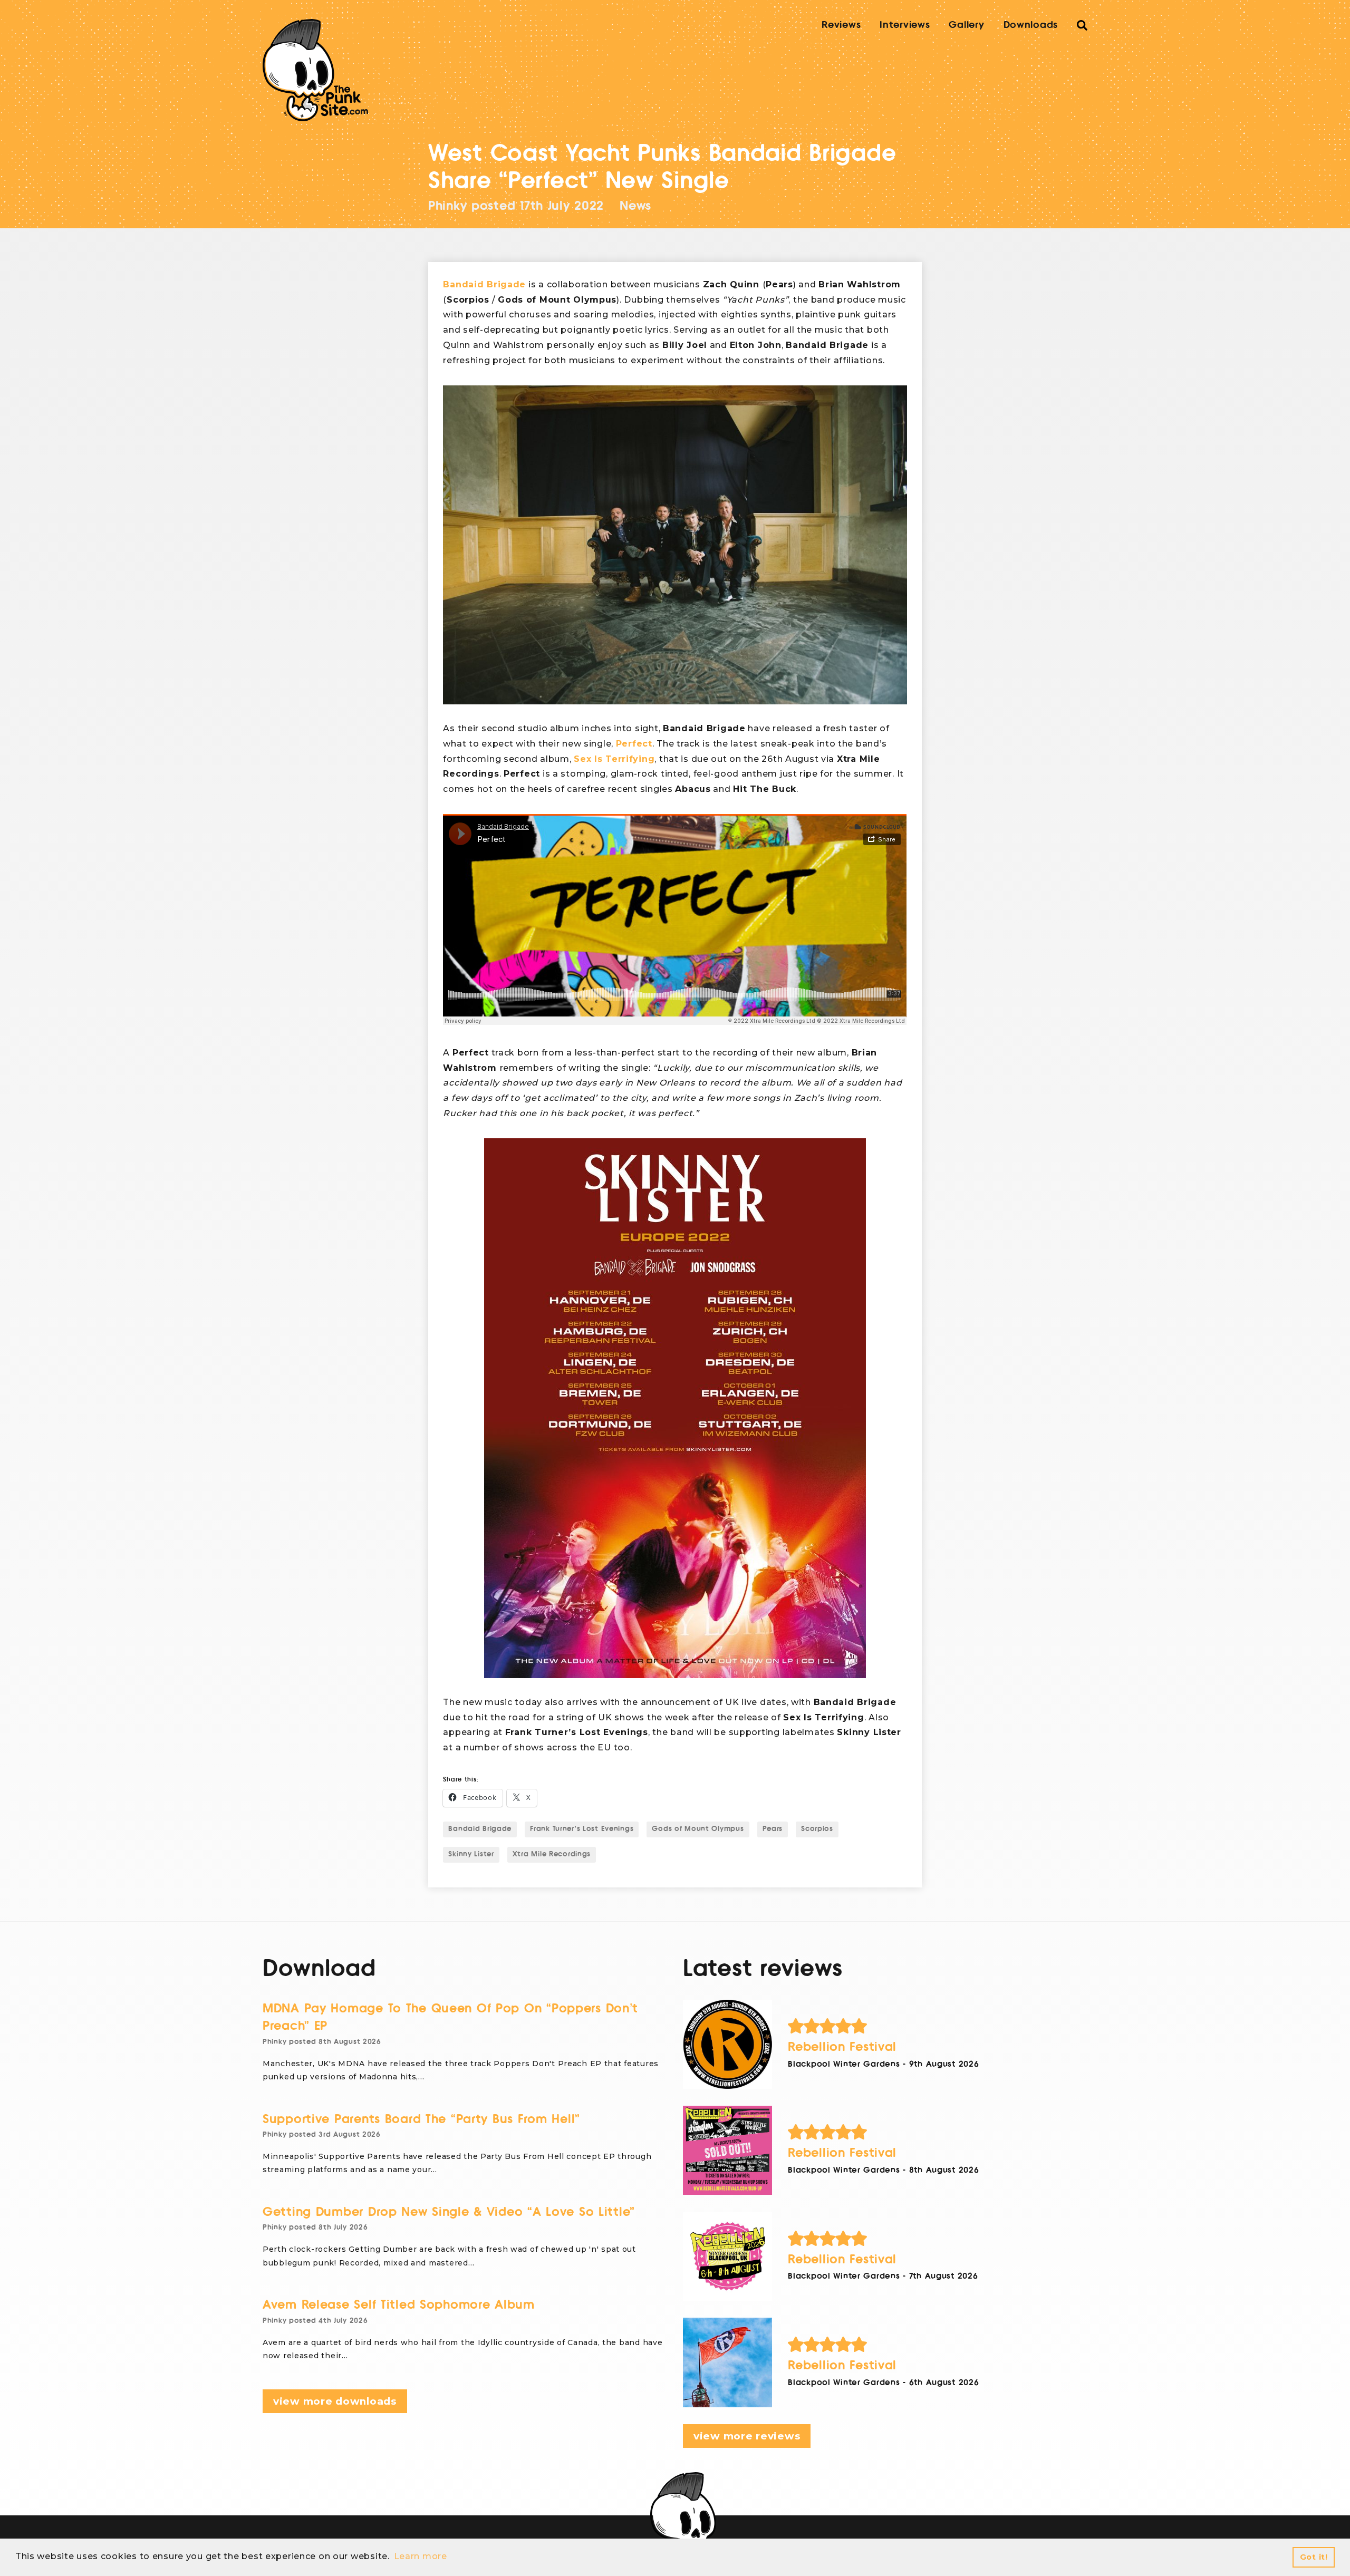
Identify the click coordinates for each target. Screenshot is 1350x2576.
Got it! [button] (1314, 2557)
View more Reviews (747, 2436)
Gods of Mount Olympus (698, 1829)
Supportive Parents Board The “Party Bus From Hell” (421, 2119)
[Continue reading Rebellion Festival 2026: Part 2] (727, 2256)
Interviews (905, 25)
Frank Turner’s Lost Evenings (582, 1829)
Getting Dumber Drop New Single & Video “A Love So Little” (449, 2212)
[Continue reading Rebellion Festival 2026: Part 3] (727, 2150)
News (635, 206)
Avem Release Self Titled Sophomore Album (399, 2305)
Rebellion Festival (842, 2047)
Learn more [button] (421, 2556)
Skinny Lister (471, 1854)
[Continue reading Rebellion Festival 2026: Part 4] (727, 2044)
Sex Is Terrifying (614, 759)
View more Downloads (335, 2401)
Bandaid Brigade (484, 284)
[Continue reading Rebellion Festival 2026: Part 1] (727, 2362)
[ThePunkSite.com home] (315, 70)
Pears (773, 1829)
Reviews (841, 25)
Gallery (966, 25)
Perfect (634, 744)
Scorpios (817, 1829)
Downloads (1031, 25)
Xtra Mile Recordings (552, 1854)
